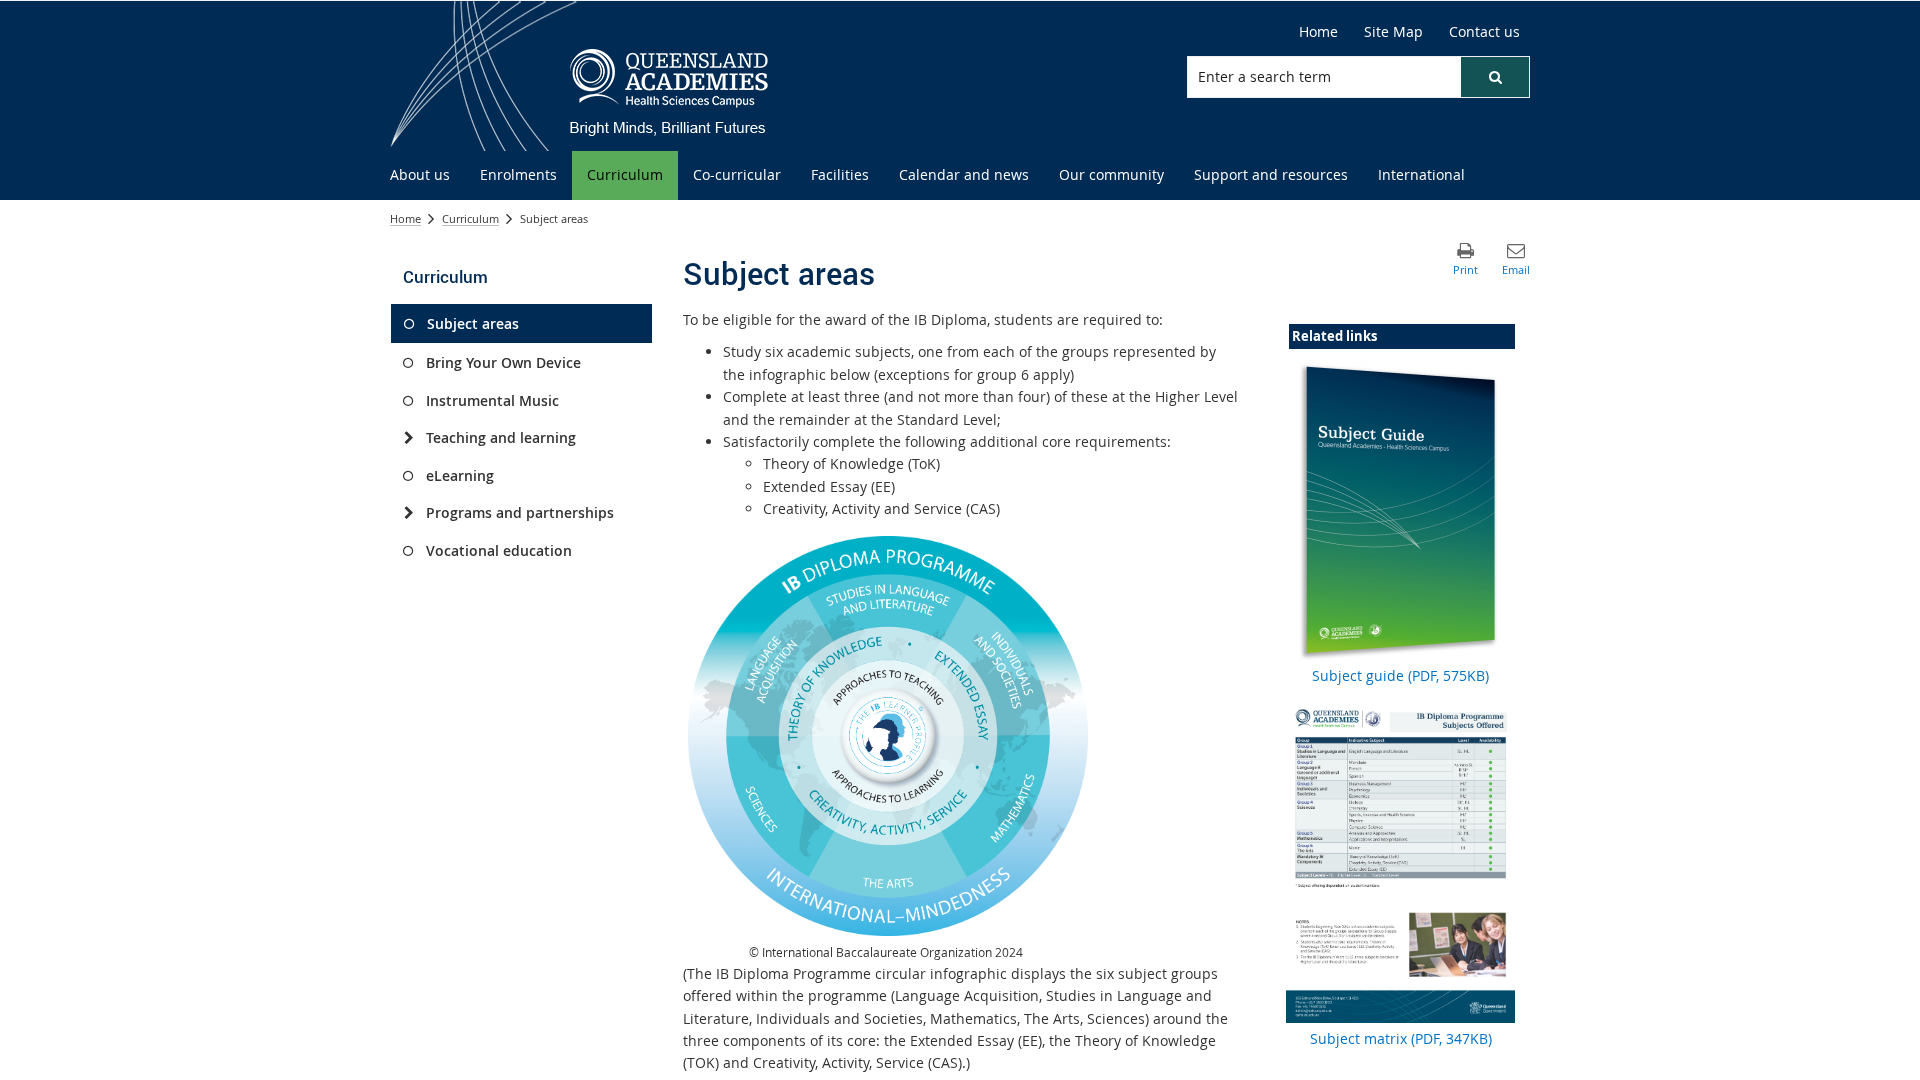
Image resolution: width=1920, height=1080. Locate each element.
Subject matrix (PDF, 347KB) (1401, 1038)
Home (405, 218)
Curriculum (470, 218)
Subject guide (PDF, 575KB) (1400, 675)
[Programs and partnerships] (408, 513)
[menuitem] (420, 175)
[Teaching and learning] (408, 438)
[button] (1495, 77)
